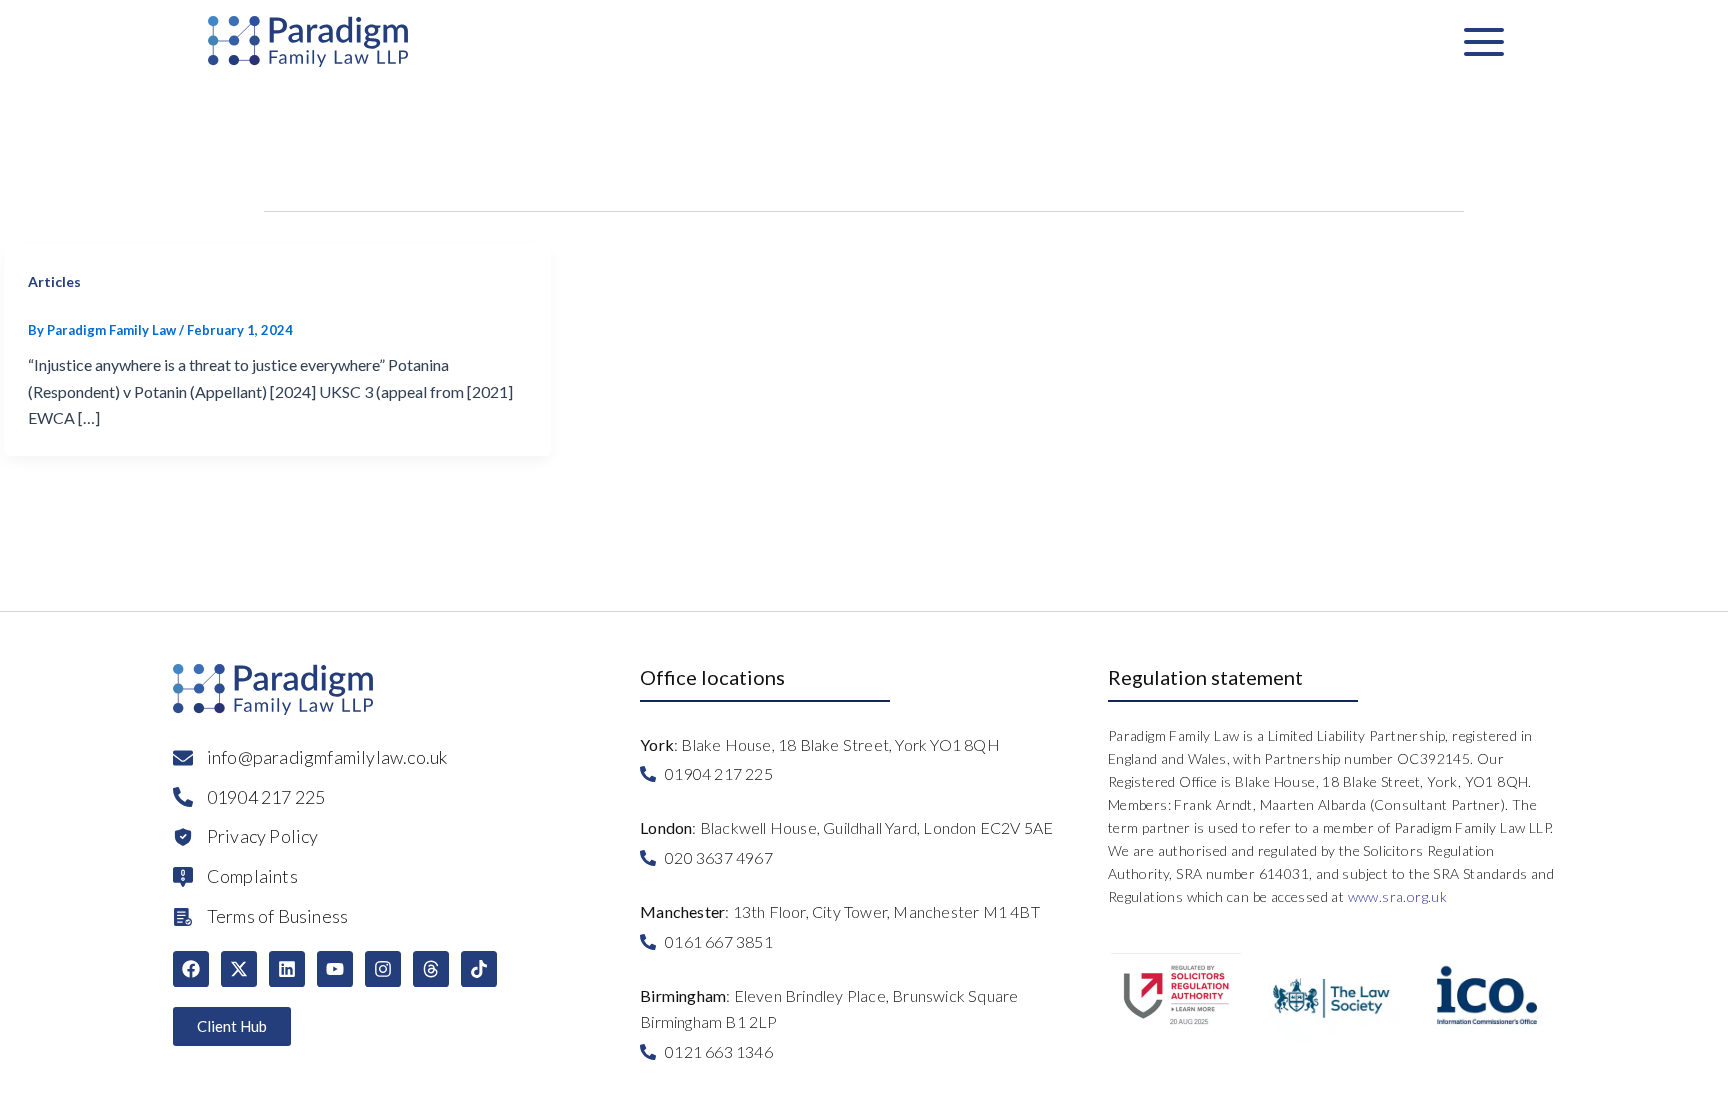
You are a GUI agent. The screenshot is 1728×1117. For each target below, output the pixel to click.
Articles (54, 281)
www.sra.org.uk (1398, 896)
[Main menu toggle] (1484, 41)
